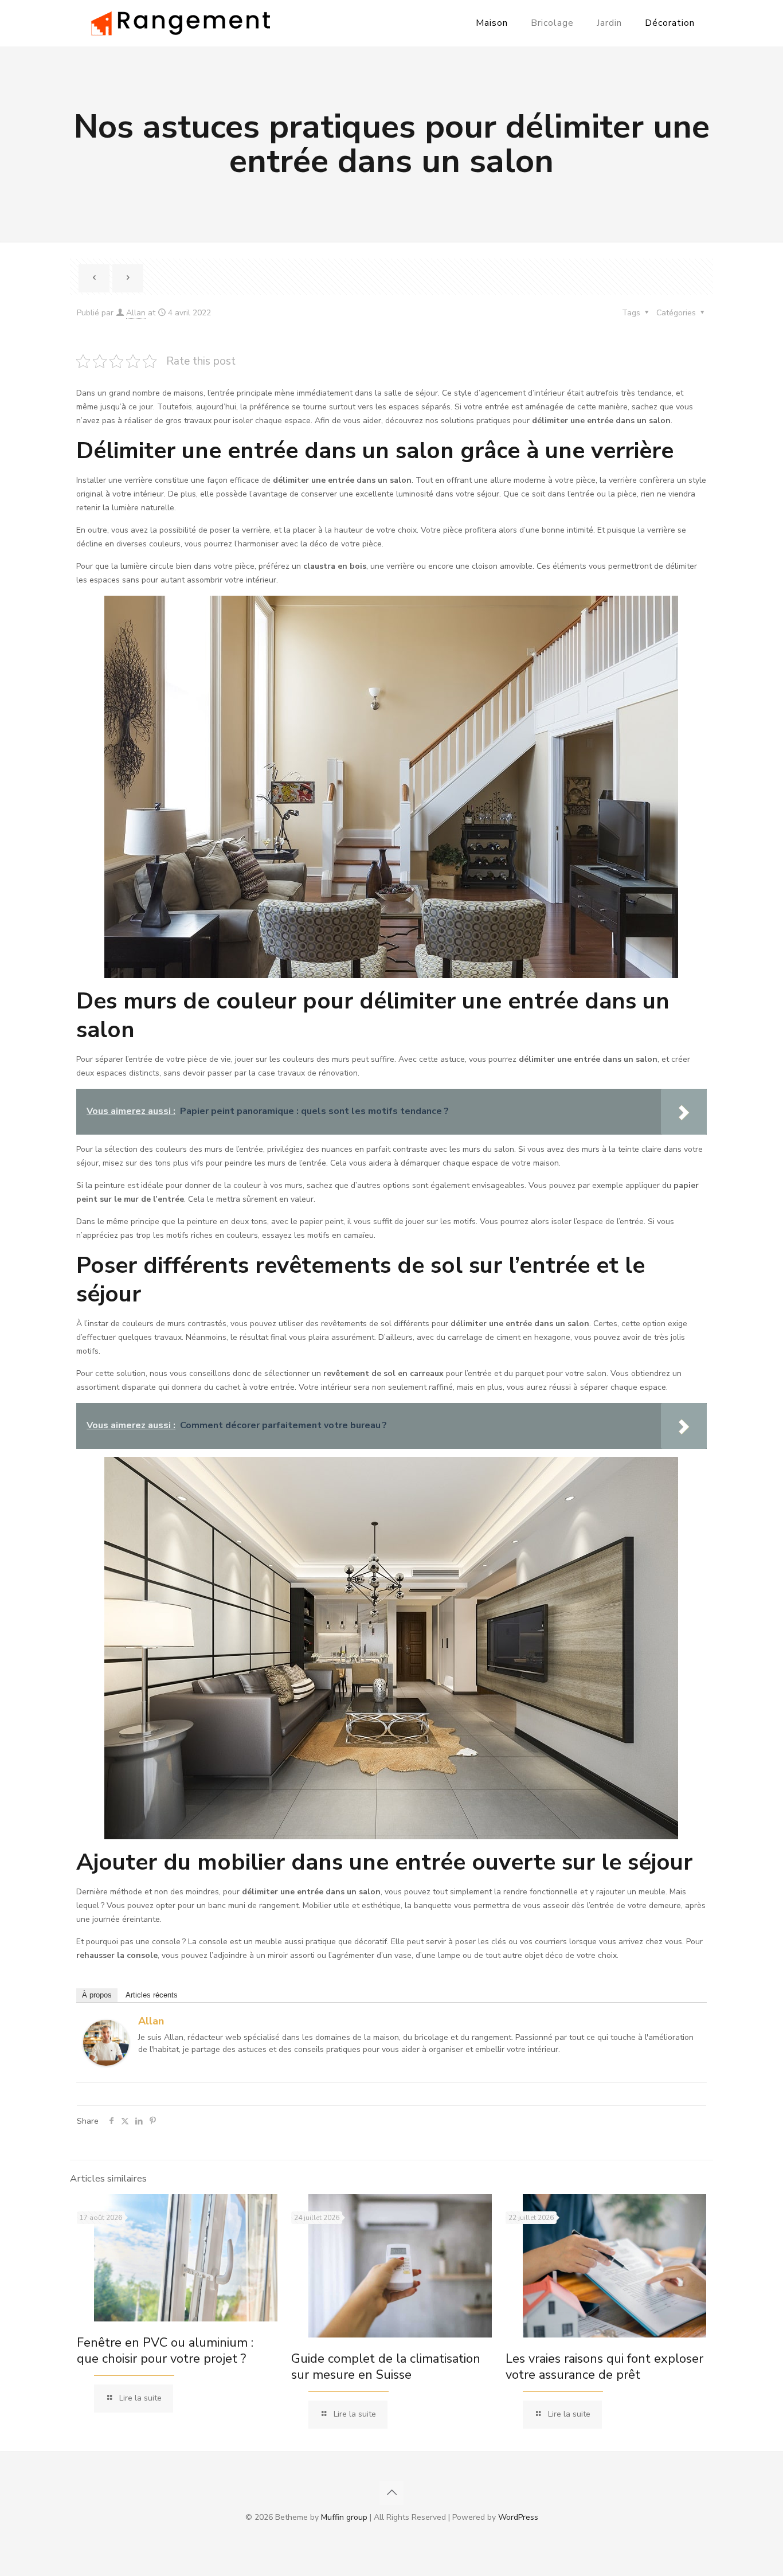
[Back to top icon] (391, 2493)
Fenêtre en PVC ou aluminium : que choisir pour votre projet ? (165, 2351)
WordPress (518, 2517)
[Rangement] (181, 23)
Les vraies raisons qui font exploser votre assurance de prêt (604, 2367)
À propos (97, 1995)
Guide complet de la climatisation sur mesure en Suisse (386, 2367)
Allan (136, 313)
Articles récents (152, 1995)
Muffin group (344, 2517)
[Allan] (106, 2063)
